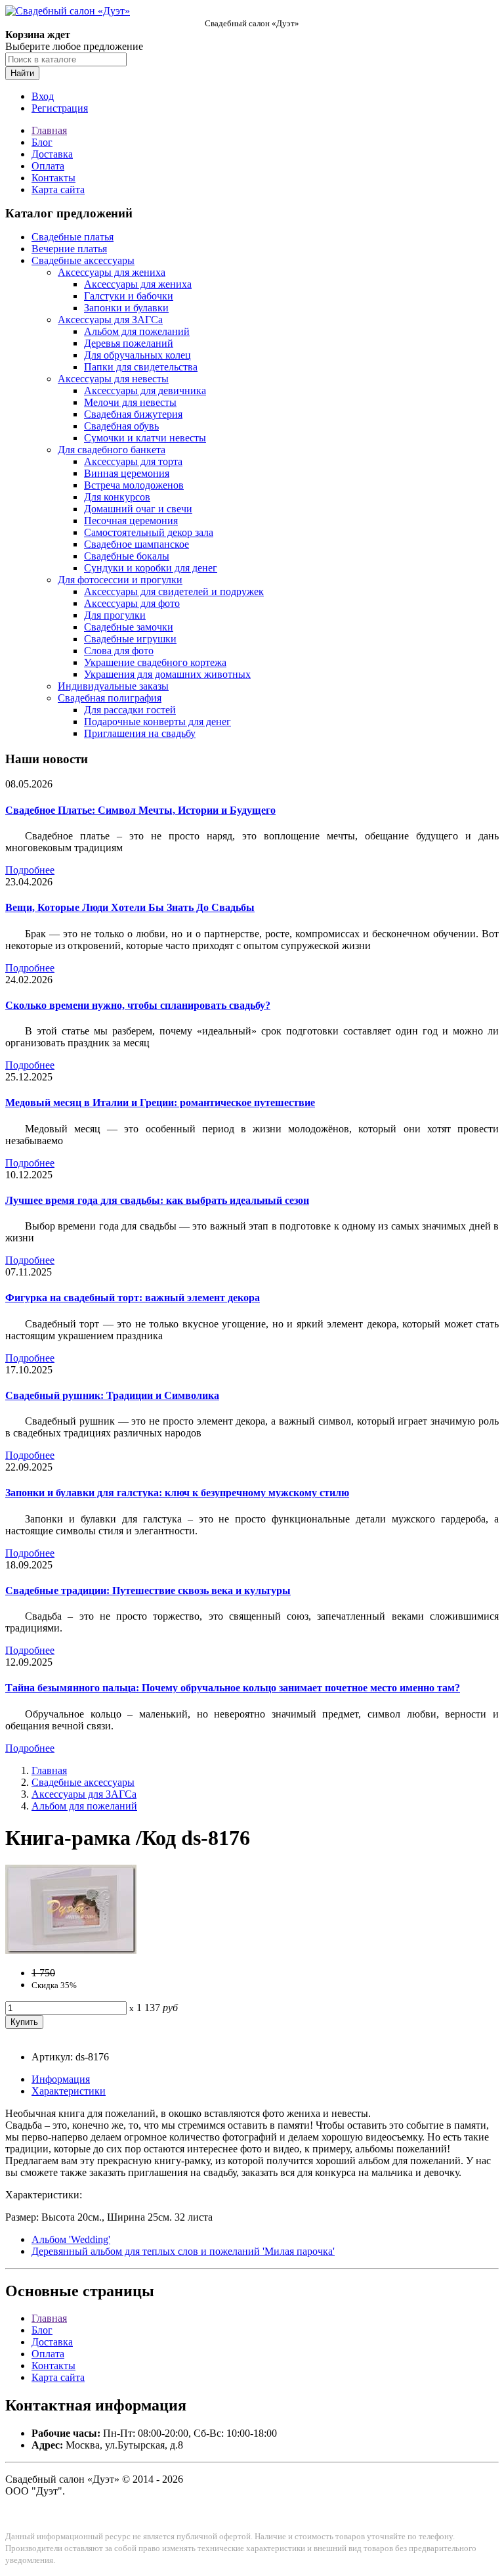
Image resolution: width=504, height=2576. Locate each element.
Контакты (53, 178)
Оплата (48, 166)
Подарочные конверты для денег (157, 722)
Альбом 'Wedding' (71, 2239)
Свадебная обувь (121, 426)
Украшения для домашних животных (167, 674)
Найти (22, 73)
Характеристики (69, 2091)
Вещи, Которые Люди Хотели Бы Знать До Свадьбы (130, 907)
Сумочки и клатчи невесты (145, 438)
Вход (43, 96)
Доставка (52, 154)
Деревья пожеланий (129, 343)
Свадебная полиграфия (110, 698)
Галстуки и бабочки (129, 296)
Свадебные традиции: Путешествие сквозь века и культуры (148, 1590)
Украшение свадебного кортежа (155, 662)
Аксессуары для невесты (113, 379)
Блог (42, 142)
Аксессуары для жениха (112, 272)
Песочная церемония (131, 521)
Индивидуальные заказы (113, 686)
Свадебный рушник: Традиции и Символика (112, 1395)
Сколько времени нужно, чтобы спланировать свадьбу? (138, 1005)
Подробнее (30, 870)
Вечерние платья (69, 249)
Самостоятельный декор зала (149, 532)
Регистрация (60, 108)
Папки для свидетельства (141, 367)
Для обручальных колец (137, 355)
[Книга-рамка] (71, 1950)
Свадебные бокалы (127, 556)
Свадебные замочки (129, 627)
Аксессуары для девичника (145, 390)
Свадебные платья (73, 237)
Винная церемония (127, 473)
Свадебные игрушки (130, 639)
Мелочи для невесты (130, 402)
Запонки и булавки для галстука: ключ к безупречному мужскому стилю (177, 1493)
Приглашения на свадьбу (140, 733)
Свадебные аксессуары (83, 260)
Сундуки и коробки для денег (151, 568)
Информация (61, 2079)
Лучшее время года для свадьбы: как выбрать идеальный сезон (157, 1200)
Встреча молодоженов (134, 485)
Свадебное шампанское (136, 544)
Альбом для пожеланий (137, 331)
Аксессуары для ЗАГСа (110, 320)
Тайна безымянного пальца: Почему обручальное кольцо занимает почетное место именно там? (233, 1688)
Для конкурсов (117, 497)
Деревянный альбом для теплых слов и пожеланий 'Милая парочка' (183, 2251)
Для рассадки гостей (130, 710)
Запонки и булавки (126, 308)
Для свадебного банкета (112, 450)
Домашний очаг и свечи (138, 509)
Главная (49, 130)
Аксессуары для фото (132, 603)
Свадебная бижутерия (133, 414)
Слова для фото (119, 651)
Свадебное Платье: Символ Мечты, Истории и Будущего (140, 810)
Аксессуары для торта (133, 461)
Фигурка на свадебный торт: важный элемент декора (133, 1298)
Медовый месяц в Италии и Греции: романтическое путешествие (160, 1102)
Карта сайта (58, 189)
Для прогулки (115, 615)
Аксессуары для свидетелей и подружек (174, 591)
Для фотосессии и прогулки (120, 580)
